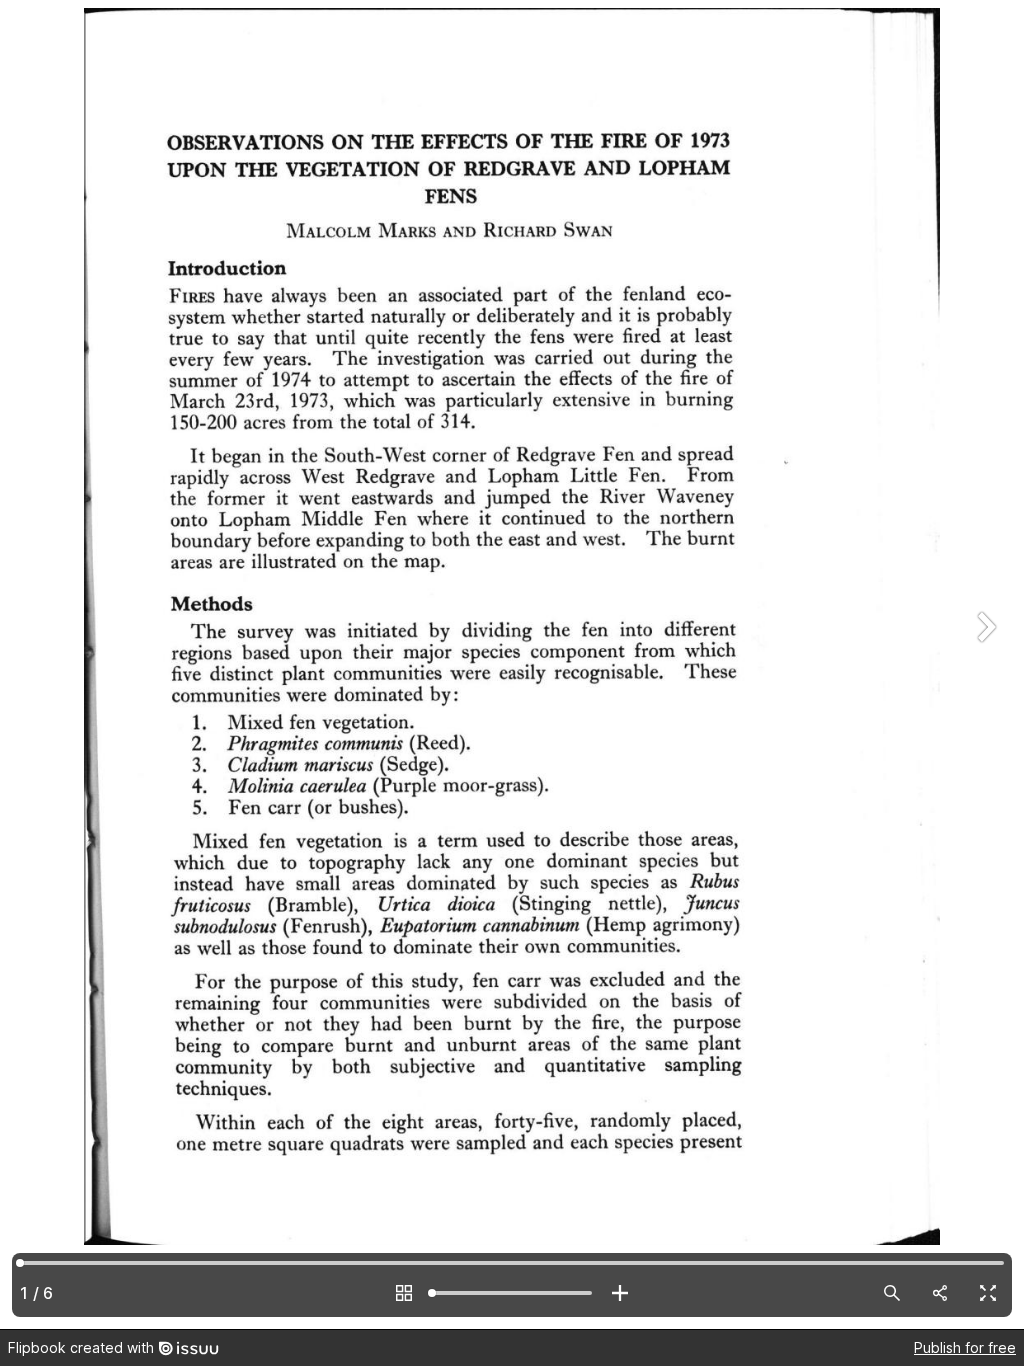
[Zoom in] (620, 1293)
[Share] (940, 1293)
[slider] (512, 1293)
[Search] (892, 1293)
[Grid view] (404, 1293)
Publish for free (965, 1347)
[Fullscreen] (988, 1293)
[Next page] (984, 664)
